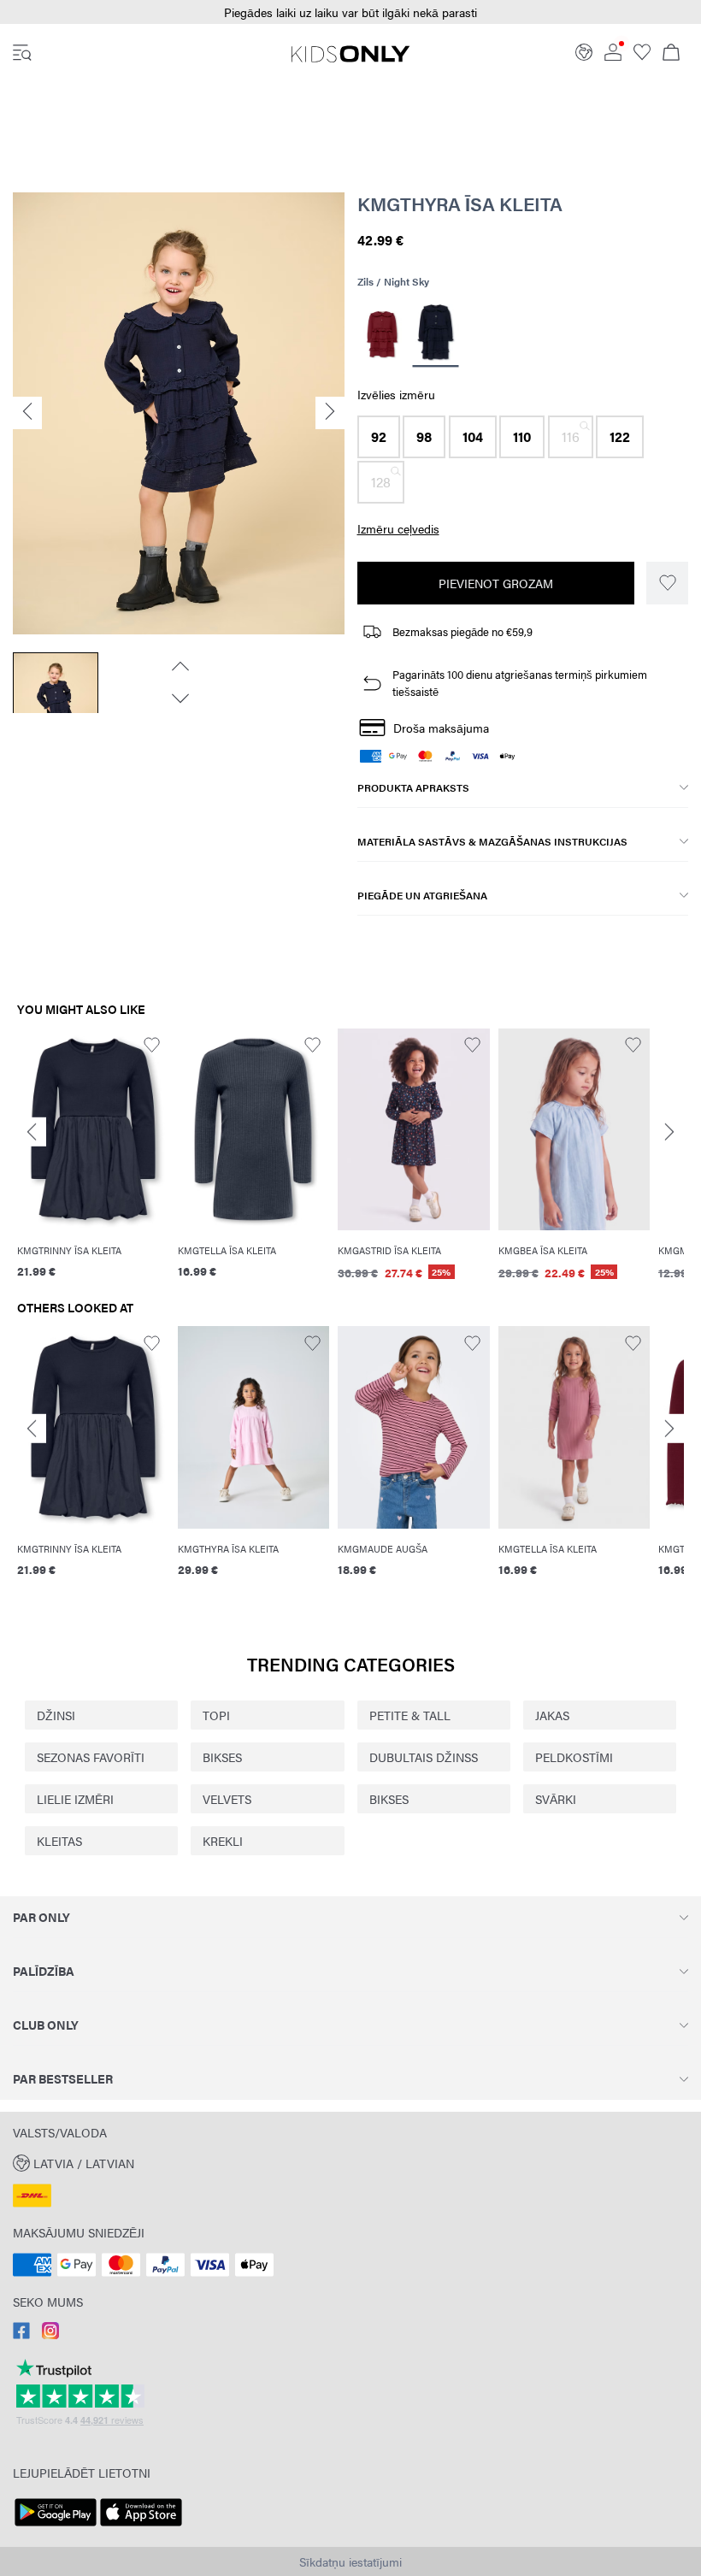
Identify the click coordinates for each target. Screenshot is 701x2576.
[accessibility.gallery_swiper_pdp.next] (179, 699)
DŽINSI (56, 1715)
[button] (350, 12)
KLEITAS (59, 1841)
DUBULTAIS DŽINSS (424, 1757)
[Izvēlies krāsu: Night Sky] (436, 334)
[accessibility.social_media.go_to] (21, 2334)
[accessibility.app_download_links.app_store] (141, 2526)
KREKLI (223, 1841)
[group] (93, 1164)
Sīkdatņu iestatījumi (350, 2561)
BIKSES (222, 1757)
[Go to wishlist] (642, 56)
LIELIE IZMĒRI (75, 1799)
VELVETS (227, 1799)
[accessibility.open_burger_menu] (22, 54)
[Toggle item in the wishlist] (667, 583)
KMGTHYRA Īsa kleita (460, 203)
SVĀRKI (556, 1799)
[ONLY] (350, 61)
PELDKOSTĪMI (574, 1757)
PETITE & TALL (410, 1715)
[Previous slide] (32, 1132)
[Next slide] (669, 1132)
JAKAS (552, 1715)
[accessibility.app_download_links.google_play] (56, 2526)
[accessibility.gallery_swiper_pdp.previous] (179, 666)
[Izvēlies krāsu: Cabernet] (383, 334)
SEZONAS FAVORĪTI (91, 1757)
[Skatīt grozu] (671, 54)
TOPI (216, 1715)
